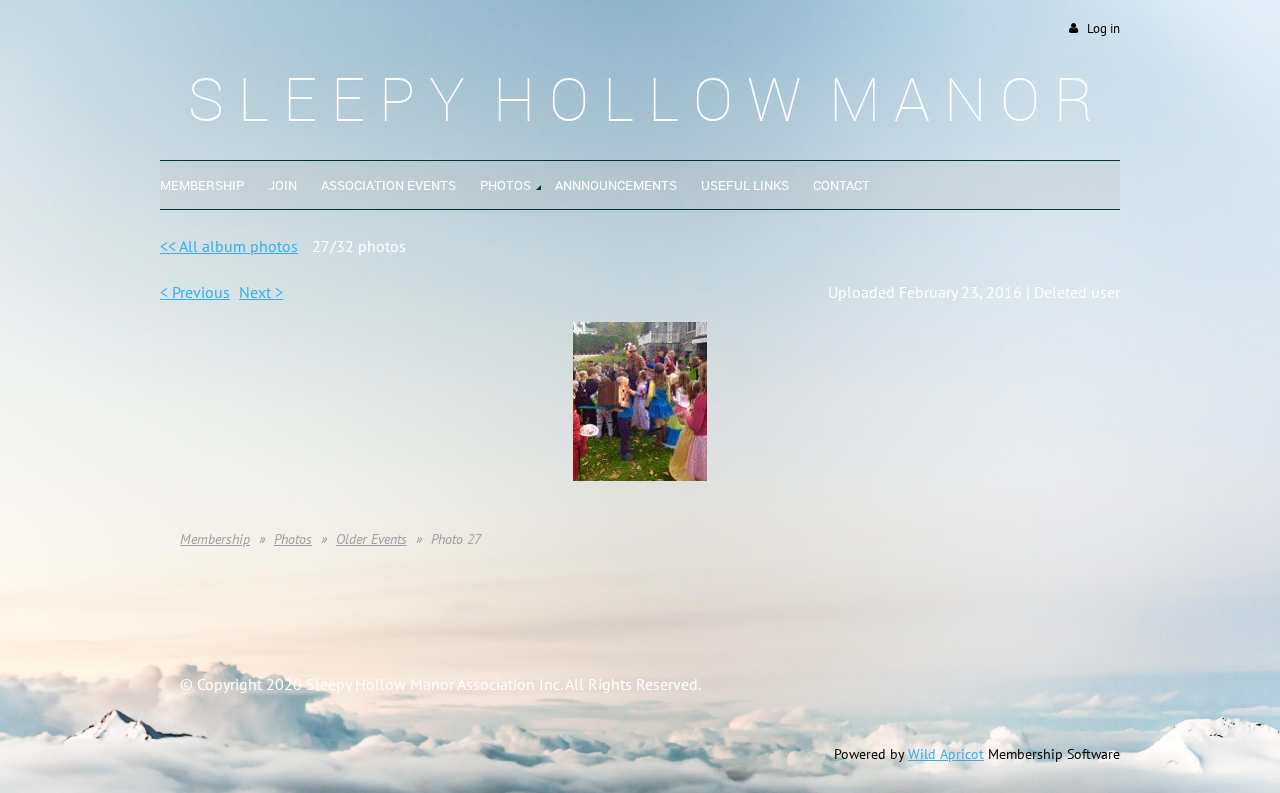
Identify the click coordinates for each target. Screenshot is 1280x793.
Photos (293, 539)
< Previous (195, 292)
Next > (261, 292)
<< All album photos (229, 246)
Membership (215, 539)
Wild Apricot (946, 754)
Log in (1103, 28)
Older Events (371, 539)
